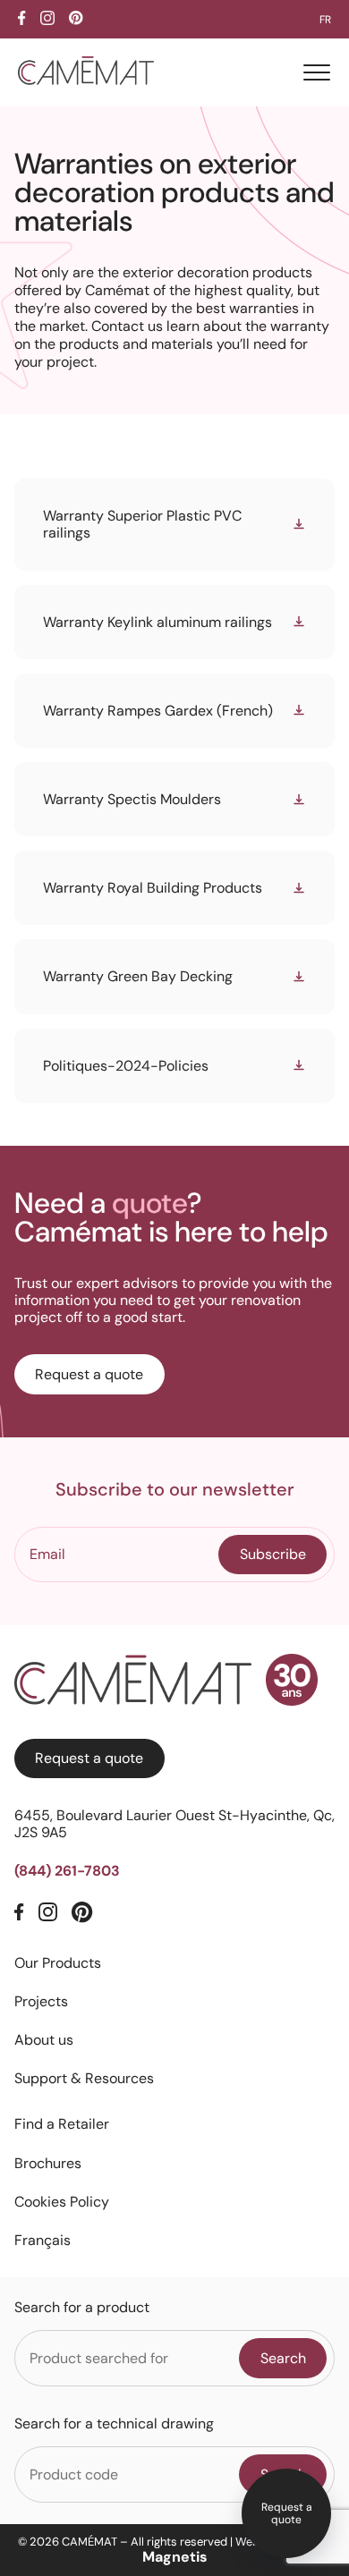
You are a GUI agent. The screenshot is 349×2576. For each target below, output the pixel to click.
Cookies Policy (62, 2202)
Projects (41, 2001)
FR (325, 20)
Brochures (48, 2163)
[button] (317, 72)
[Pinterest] (82, 1914)
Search (283, 2358)
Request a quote (287, 2513)
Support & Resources (84, 2078)
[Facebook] (19, 1913)
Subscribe (273, 1554)
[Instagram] (48, 1913)
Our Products (58, 1963)
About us (44, 2040)
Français (43, 2240)
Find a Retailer (62, 2124)
